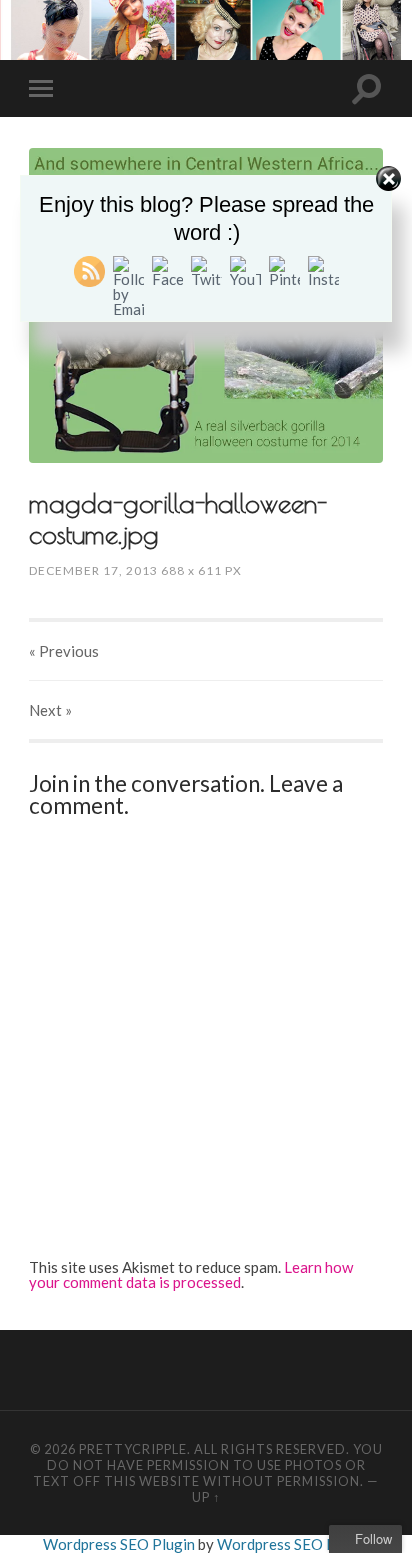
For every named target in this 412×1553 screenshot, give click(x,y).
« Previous (64, 651)
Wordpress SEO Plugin (120, 1544)
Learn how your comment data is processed (191, 1274)
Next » (50, 710)
